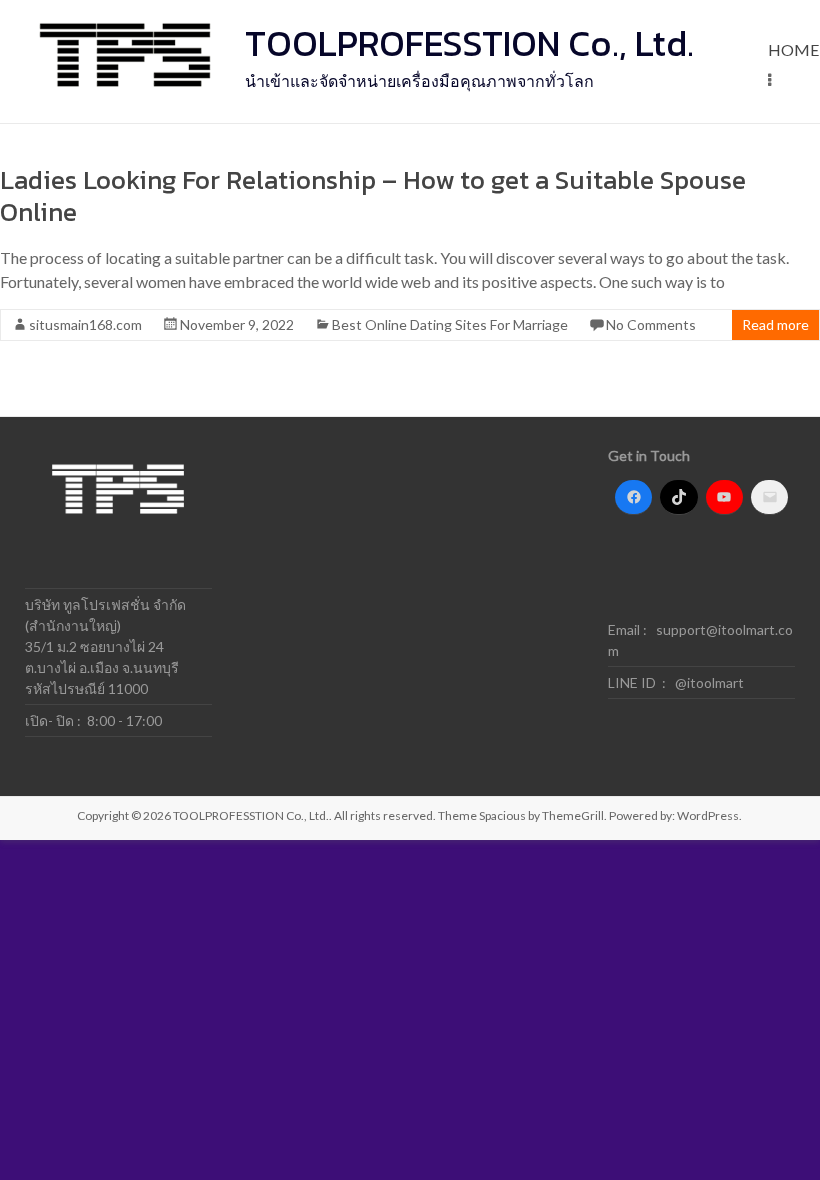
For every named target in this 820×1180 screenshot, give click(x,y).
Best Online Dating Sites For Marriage (450, 324)
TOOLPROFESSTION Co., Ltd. (469, 43)
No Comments (651, 324)
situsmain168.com (85, 324)
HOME (793, 49)
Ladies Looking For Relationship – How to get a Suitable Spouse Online (373, 195)
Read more (775, 324)
